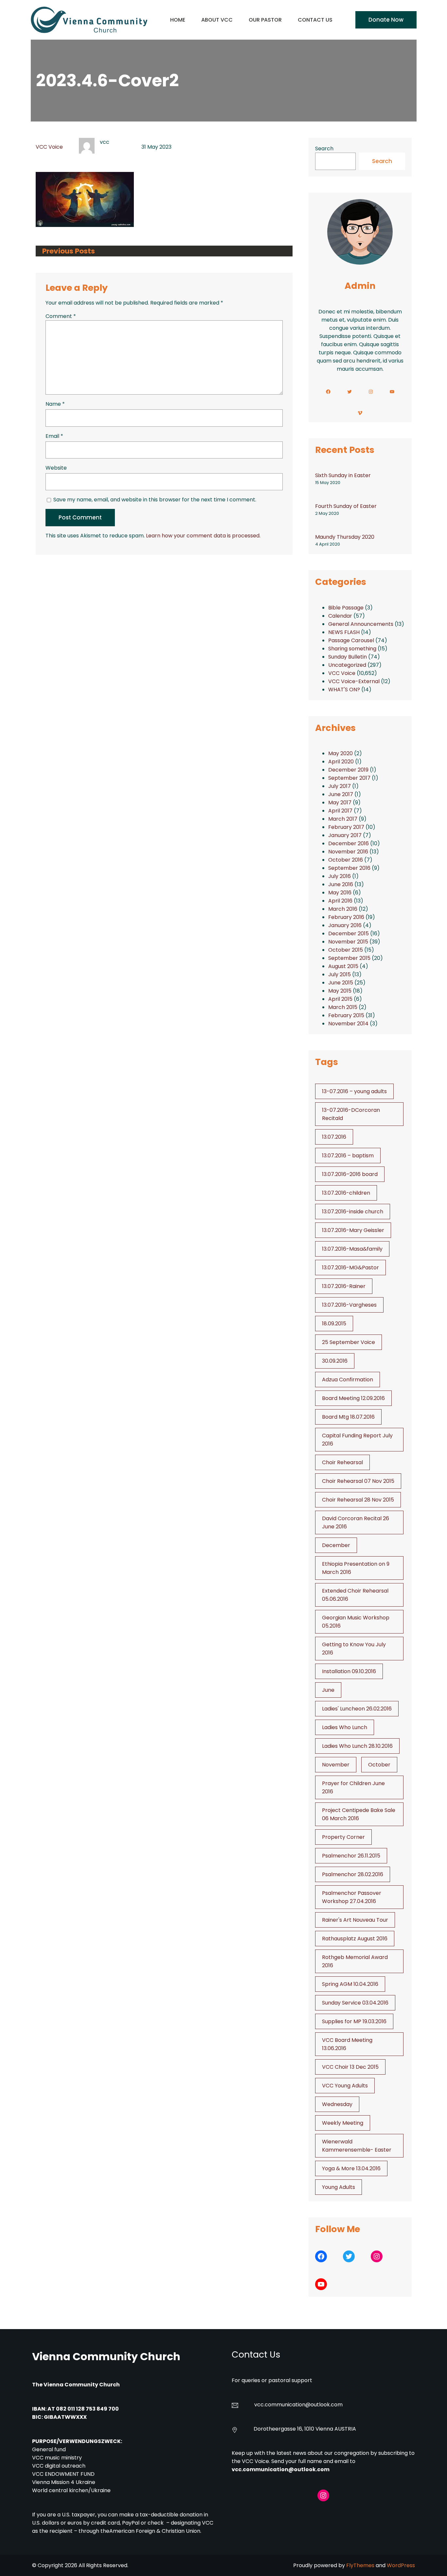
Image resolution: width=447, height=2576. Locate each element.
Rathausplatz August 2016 (355, 1939)
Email (54, 436)
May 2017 (340, 803)
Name (55, 404)
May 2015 (340, 991)
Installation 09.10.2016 (349, 1671)
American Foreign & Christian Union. (156, 2531)
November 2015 (348, 942)
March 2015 (343, 1007)
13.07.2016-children (346, 1193)
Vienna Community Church (106, 2356)
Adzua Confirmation (348, 1380)
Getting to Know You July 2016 (354, 1649)
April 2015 (340, 999)
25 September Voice (349, 1342)
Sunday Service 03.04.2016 (355, 2003)
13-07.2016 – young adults (354, 1091)
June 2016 (341, 884)
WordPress (401, 2565)
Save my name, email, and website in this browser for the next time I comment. (155, 500)
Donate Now (386, 20)
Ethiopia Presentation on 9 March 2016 (356, 1568)
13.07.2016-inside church (353, 1212)
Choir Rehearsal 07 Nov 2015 (358, 1481)
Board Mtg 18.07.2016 (348, 1417)
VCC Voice (49, 147)
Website (56, 468)
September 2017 (349, 778)
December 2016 (349, 843)
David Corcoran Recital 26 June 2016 (356, 1522)
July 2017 (340, 786)
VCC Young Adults (345, 2086)
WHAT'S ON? (344, 690)
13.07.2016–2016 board (350, 1174)
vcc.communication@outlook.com (281, 2469)
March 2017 (343, 819)
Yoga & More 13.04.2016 (351, 2168)
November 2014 (348, 1024)
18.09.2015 (334, 1324)
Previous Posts (69, 251)
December (336, 1545)
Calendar (340, 616)
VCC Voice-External (354, 681)
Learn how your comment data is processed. (203, 536)
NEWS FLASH (344, 632)
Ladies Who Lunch (345, 1727)
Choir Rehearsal (342, 1462)
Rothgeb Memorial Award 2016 (355, 1961)
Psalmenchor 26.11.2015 (351, 1856)
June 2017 (341, 794)
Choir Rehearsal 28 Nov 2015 (358, 1500)
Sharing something (352, 649)
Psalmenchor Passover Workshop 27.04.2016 (352, 1897)
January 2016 (345, 925)
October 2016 (346, 860)
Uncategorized (347, 665)
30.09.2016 (335, 1361)
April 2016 (340, 901)
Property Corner (343, 1837)
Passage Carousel (351, 640)
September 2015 (349, 958)
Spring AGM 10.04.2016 (350, 1984)
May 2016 (340, 893)
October (379, 1765)
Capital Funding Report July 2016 (357, 1440)
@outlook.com (324, 2405)
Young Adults (339, 2187)
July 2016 (340, 876)
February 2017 (346, 827)
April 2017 (340, 811)
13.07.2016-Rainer (344, 1286)
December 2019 (348, 770)
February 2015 (346, 1015)
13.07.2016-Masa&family (352, 1249)
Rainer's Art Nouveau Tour (355, 1920)
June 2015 (341, 983)
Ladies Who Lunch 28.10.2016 (357, 1746)
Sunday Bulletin (348, 657)
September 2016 (349, 868)
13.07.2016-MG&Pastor (350, 1268)
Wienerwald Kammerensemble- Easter (357, 2146)
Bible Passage (346, 608)
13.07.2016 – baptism (348, 1156)
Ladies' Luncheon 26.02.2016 (357, 1709)
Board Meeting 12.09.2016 (353, 1398)
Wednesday (337, 2104)
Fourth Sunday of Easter (346, 506)
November (336, 1765)
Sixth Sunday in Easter (343, 475)
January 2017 (345, 835)
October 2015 (346, 950)
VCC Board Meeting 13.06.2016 (347, 2044)
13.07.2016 (334, 1137)
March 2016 (343, 909)
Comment (61, 316)
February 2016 (346, 917)
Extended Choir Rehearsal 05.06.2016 (355, 1595)
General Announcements (361, 624)
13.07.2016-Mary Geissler (353, 1230)
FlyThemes (360, 2565)
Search (324, 149)
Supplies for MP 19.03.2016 (354, 2021)
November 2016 (348, 852)
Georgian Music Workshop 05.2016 (356, 1622)
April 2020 (341, 762)
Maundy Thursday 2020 (345, 537)
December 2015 (349, 933)
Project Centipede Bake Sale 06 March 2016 (359, 1814)
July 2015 (340, 974)
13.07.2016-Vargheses (349, 1305)
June (328, 1690)
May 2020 (340, 753)
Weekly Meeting (343, 2123)
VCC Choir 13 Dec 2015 (350, 2067)
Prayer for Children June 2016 (353, 1787)
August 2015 (343, 966)
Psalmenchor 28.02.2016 (353, 1874)
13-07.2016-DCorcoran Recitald (351, 1114)
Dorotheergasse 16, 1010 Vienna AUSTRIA (305, 2429)
